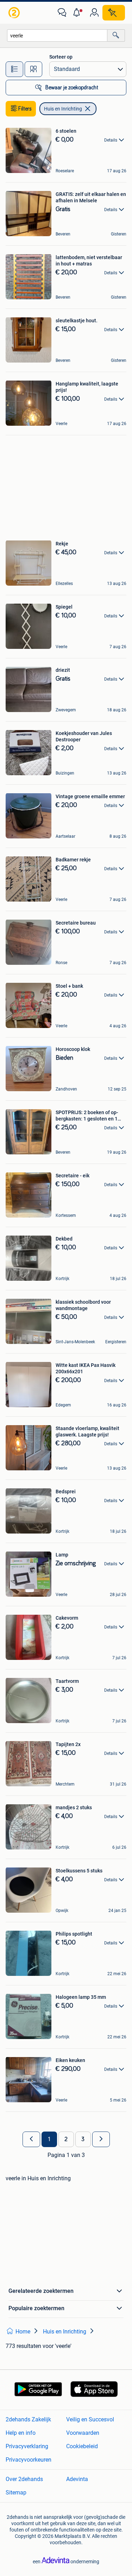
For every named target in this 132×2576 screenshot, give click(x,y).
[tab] (14, 69)
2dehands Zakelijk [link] (28, 2419)
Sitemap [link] (16, 2493)
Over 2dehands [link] (24, 2479)
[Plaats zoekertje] (114, 13)
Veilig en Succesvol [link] (90, 2419)
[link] (15, 13)
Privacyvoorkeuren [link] (29, 2460)
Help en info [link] (21, 2433)
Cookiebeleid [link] (82, 2446)
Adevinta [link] (77, 2479)
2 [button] (66, 2139)
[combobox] (57, 35)
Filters (25, 109)
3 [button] (83, 2139)
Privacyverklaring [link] (27, 2446)
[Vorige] (31, 2139)
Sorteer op (61, 57)
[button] (78, 13)
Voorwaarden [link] (83, 2433)
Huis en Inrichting (63, 109)
